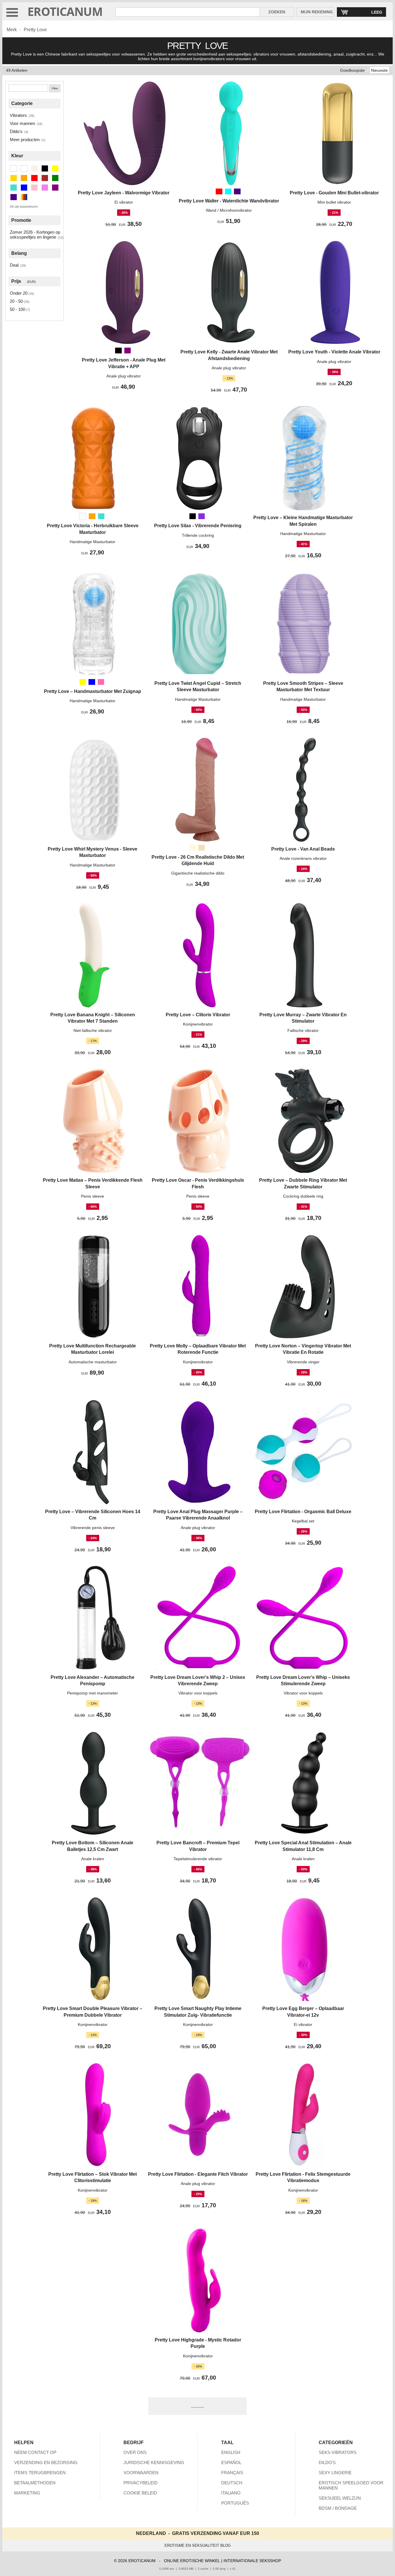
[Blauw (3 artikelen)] (24, 188)
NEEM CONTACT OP (35, 2452)
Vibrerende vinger (303, 1362)
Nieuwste (379, 70)
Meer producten (25, 140)
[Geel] (83, 682)
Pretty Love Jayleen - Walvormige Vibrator (124, 193)
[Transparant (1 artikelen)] (24, 168)
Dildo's (16, 131)
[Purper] (128, 351)
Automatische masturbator (93, 1362)
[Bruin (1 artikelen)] (45, 178)
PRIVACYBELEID (141, 2483)
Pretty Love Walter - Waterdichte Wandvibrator (229, 201)
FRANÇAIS (232, 2473)
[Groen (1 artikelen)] (55, 178)
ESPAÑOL (231, 2462)
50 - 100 (17, 309)
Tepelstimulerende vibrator (198, 1859)
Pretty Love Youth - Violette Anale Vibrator (334, 352)
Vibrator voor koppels (198, 1693)
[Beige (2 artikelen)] (34, 168)
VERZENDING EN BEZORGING (46, 2462)
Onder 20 (19, 293)
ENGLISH (231, 2452)
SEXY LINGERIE (335, 2473)
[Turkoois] (101, 516)
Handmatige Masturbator (93, 542)
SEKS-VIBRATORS (338, 2452)
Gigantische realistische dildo (198, 873)
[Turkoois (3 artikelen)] (14, 188)
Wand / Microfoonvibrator (229, 210)
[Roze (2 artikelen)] (34, 188)
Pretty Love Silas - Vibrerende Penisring (198, 526)
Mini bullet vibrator (334, 202)
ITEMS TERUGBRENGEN (40, 2473)
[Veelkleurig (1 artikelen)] (24, 197)
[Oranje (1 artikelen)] (24, 178)
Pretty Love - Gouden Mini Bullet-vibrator (334, 193)
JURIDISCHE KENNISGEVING (154, 2462)
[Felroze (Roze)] (101, 682)
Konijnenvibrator (198, 1024)
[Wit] (83, 516)
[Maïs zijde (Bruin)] (193, 848)
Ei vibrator (124, 202)
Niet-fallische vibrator (93, 1030)
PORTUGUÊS (235, 2503)
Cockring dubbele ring (303, 1196)
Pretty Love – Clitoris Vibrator (198, 1015)
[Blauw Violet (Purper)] (202, 516)
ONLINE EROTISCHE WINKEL (192, 2561)
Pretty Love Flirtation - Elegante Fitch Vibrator (198, 2174)
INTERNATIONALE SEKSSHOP (252, 2561)
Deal (14, 265)
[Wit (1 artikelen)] (14, 168)
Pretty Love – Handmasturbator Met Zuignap (93, 691)
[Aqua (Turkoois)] (228, 191)
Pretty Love (35, 30)
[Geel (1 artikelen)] (55, 168)
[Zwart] (118, 351)
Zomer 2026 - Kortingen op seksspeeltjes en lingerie (35, 235)
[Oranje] (92, 516)
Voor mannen (22, 123)
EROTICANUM (65, 11)
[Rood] (219, 191)
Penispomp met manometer (93, 1693)
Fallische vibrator (303, 1030)
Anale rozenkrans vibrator (303, 858)
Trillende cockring (198, 535)
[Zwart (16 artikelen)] (45, 168)
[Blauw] (92, 682)
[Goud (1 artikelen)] (14, 178)
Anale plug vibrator (124, 376)
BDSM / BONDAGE (338, 2508)
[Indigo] (237, 191)
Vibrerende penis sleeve (93, 1528)
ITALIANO (231, 2493)
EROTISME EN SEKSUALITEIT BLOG (198, 2545)
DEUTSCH (232, 2483)
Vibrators (18, 115)
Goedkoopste (352, 70)
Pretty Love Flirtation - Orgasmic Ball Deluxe (303, 1512)
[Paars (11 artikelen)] (45, 188)
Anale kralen (93, 1859)
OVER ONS (135, 2452)
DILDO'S (327, 2462)
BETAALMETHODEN (35, 2483)
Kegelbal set (303, 1521)
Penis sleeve (93, 1196)
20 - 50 (16, 301)
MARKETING (27, 2493)
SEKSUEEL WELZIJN (340, 2498)
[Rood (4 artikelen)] (34, 178)
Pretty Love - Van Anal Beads (303, 849)
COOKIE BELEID (140, 2493)
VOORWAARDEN (141, 2473)
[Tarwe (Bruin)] (202, 848)
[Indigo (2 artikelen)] (14, 197)
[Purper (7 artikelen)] (55, 188)
